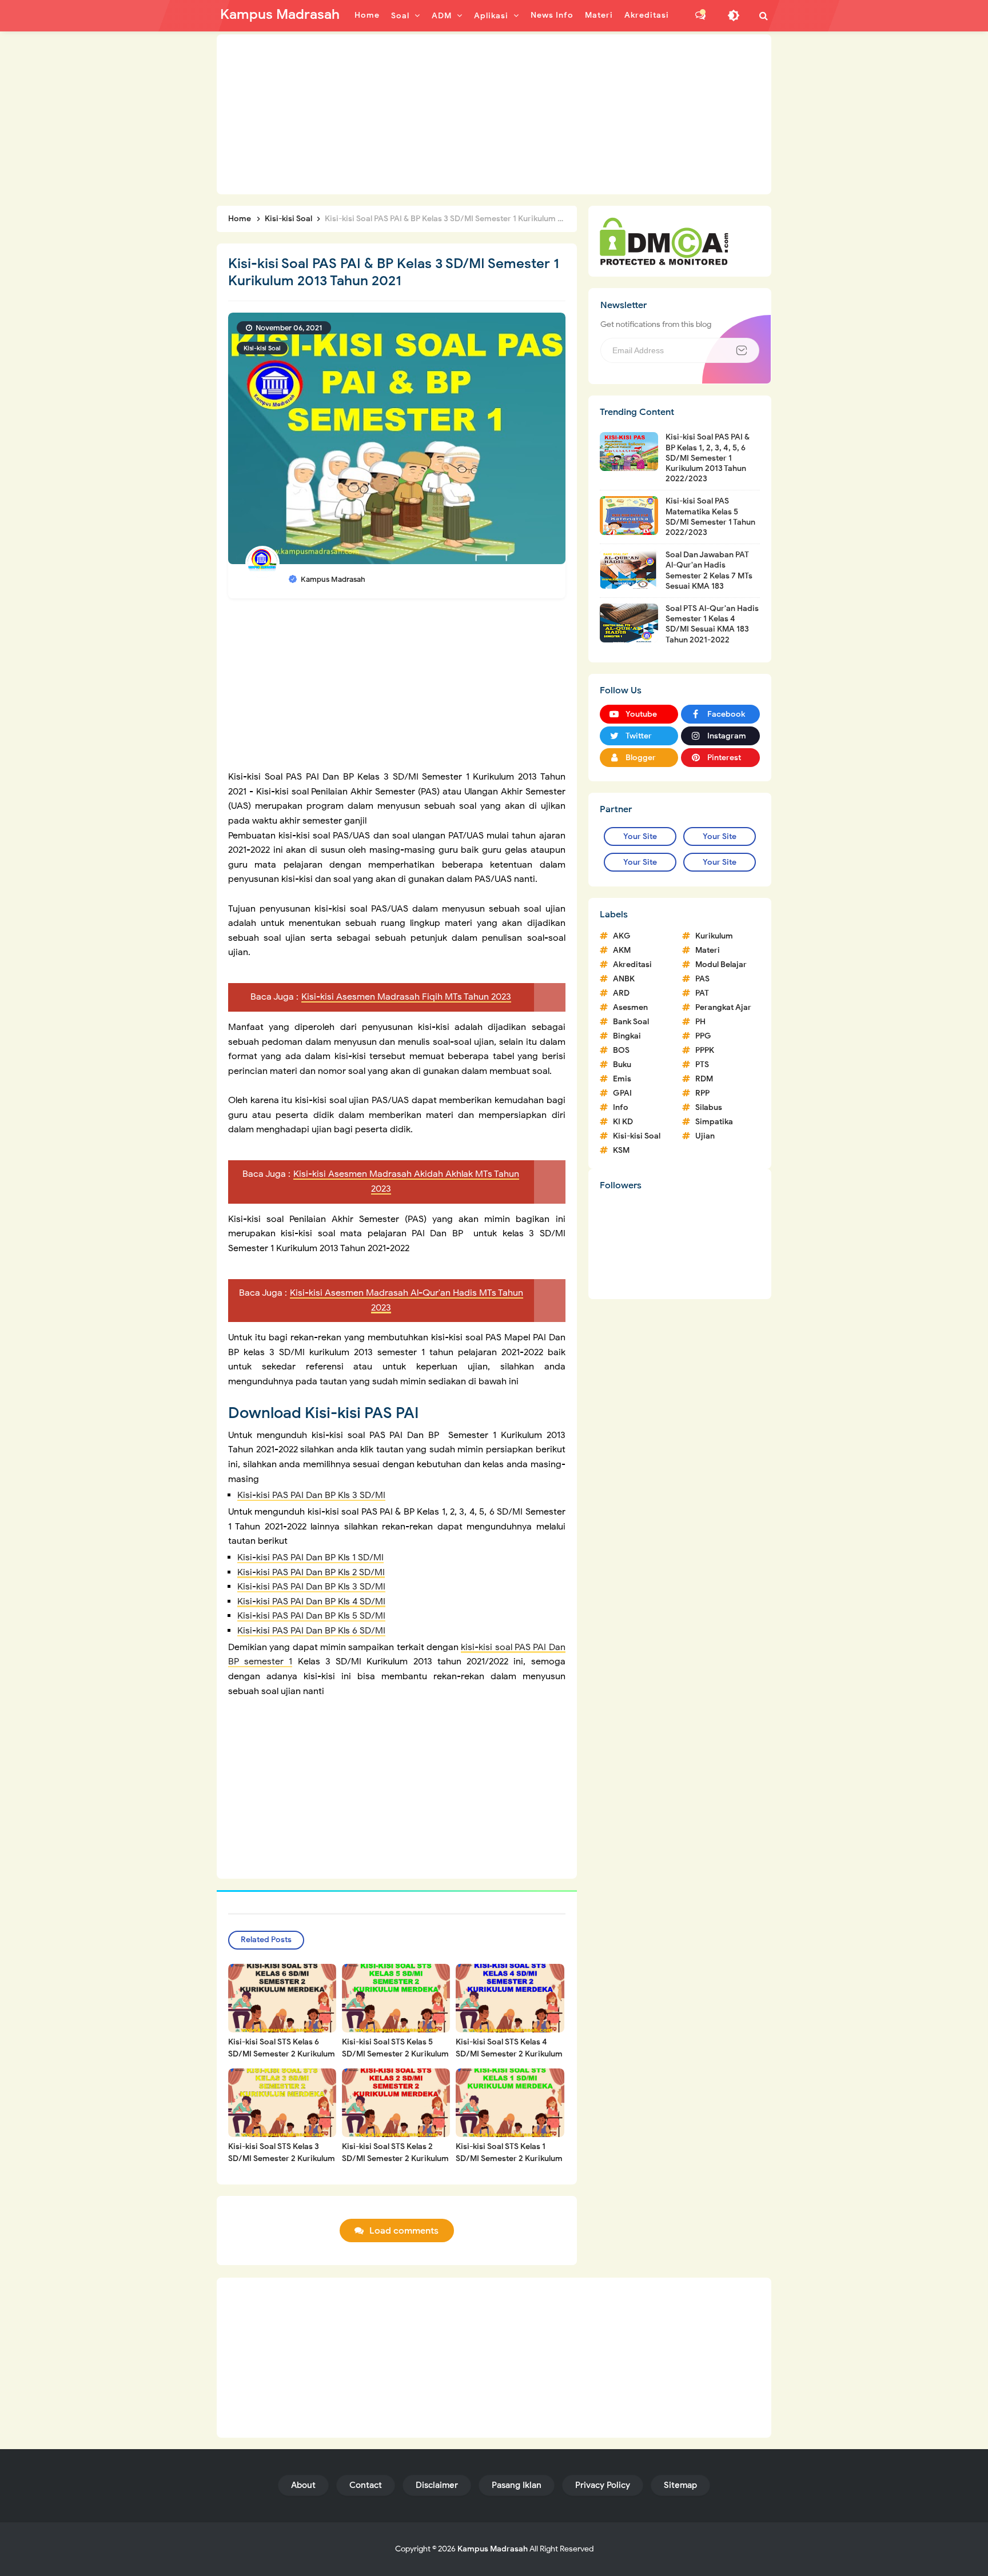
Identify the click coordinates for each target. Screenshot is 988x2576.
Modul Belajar (721, 964)
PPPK (705, 1050)
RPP (702, 1093)
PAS (702, 979)
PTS (702, 1065)
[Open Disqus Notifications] (700, 15)
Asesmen (630, 1007)
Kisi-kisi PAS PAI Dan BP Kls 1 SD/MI (310, 1557)
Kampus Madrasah (493, 2549)
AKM (622, 950)
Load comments (404, 2231)
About (303, 2485)
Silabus (709, 1107)
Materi (708, 950)
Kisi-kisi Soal (262, 348)
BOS (621, 1050)
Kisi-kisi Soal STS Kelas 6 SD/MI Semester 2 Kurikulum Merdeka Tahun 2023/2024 (282, 2054)
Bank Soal (631, 1022)
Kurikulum (714, 936)
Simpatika (714, 1122)
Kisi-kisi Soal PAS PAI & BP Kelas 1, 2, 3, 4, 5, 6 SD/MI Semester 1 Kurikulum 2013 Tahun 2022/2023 (708, 458)
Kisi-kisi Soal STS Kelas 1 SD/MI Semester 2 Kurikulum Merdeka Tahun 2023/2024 (509, 2158)
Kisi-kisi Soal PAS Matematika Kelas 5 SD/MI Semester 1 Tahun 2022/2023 (710, 517)
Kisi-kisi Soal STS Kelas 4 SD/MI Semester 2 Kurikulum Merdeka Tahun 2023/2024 (509, 2054)
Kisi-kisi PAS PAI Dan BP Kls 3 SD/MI (311, 1495)
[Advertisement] (494, 114)
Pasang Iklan (517, 2485)
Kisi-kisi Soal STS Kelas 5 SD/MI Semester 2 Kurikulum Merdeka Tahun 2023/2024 (395, 2054)
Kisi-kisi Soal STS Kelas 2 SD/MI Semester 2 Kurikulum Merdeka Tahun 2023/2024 (395, 2158)
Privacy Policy (603, 2485)
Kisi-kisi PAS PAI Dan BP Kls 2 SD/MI (311, 1572)
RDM (704, 1079)
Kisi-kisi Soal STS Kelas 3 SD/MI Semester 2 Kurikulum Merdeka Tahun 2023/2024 (282, 2158)
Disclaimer (437, 2485)
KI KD (623, 1122)
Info (621, 1107)
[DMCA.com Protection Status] (664, 241)
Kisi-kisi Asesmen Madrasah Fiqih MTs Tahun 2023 (406, 997)
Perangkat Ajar (723, 1007)
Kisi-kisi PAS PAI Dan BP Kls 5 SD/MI (311, 1616)
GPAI (622, 1093)
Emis (622, 1079)
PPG (703, 1036)
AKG (622, 936)
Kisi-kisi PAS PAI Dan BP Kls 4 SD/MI (311, 1601)
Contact (366, 2485)
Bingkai (627, 1036)
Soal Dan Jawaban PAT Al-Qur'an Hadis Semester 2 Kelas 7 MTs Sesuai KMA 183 (709, 570)
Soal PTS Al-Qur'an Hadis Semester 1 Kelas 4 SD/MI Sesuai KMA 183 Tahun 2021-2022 (712, 624)
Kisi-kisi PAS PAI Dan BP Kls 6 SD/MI (311, 1631)
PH (700, 1022)
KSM (621, 1150)
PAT (702, 993)
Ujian (705, 1136)
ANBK (624, 979)
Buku (622, 1065)
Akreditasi (632, 964)
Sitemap (680, 2485)
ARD (621, 993)
